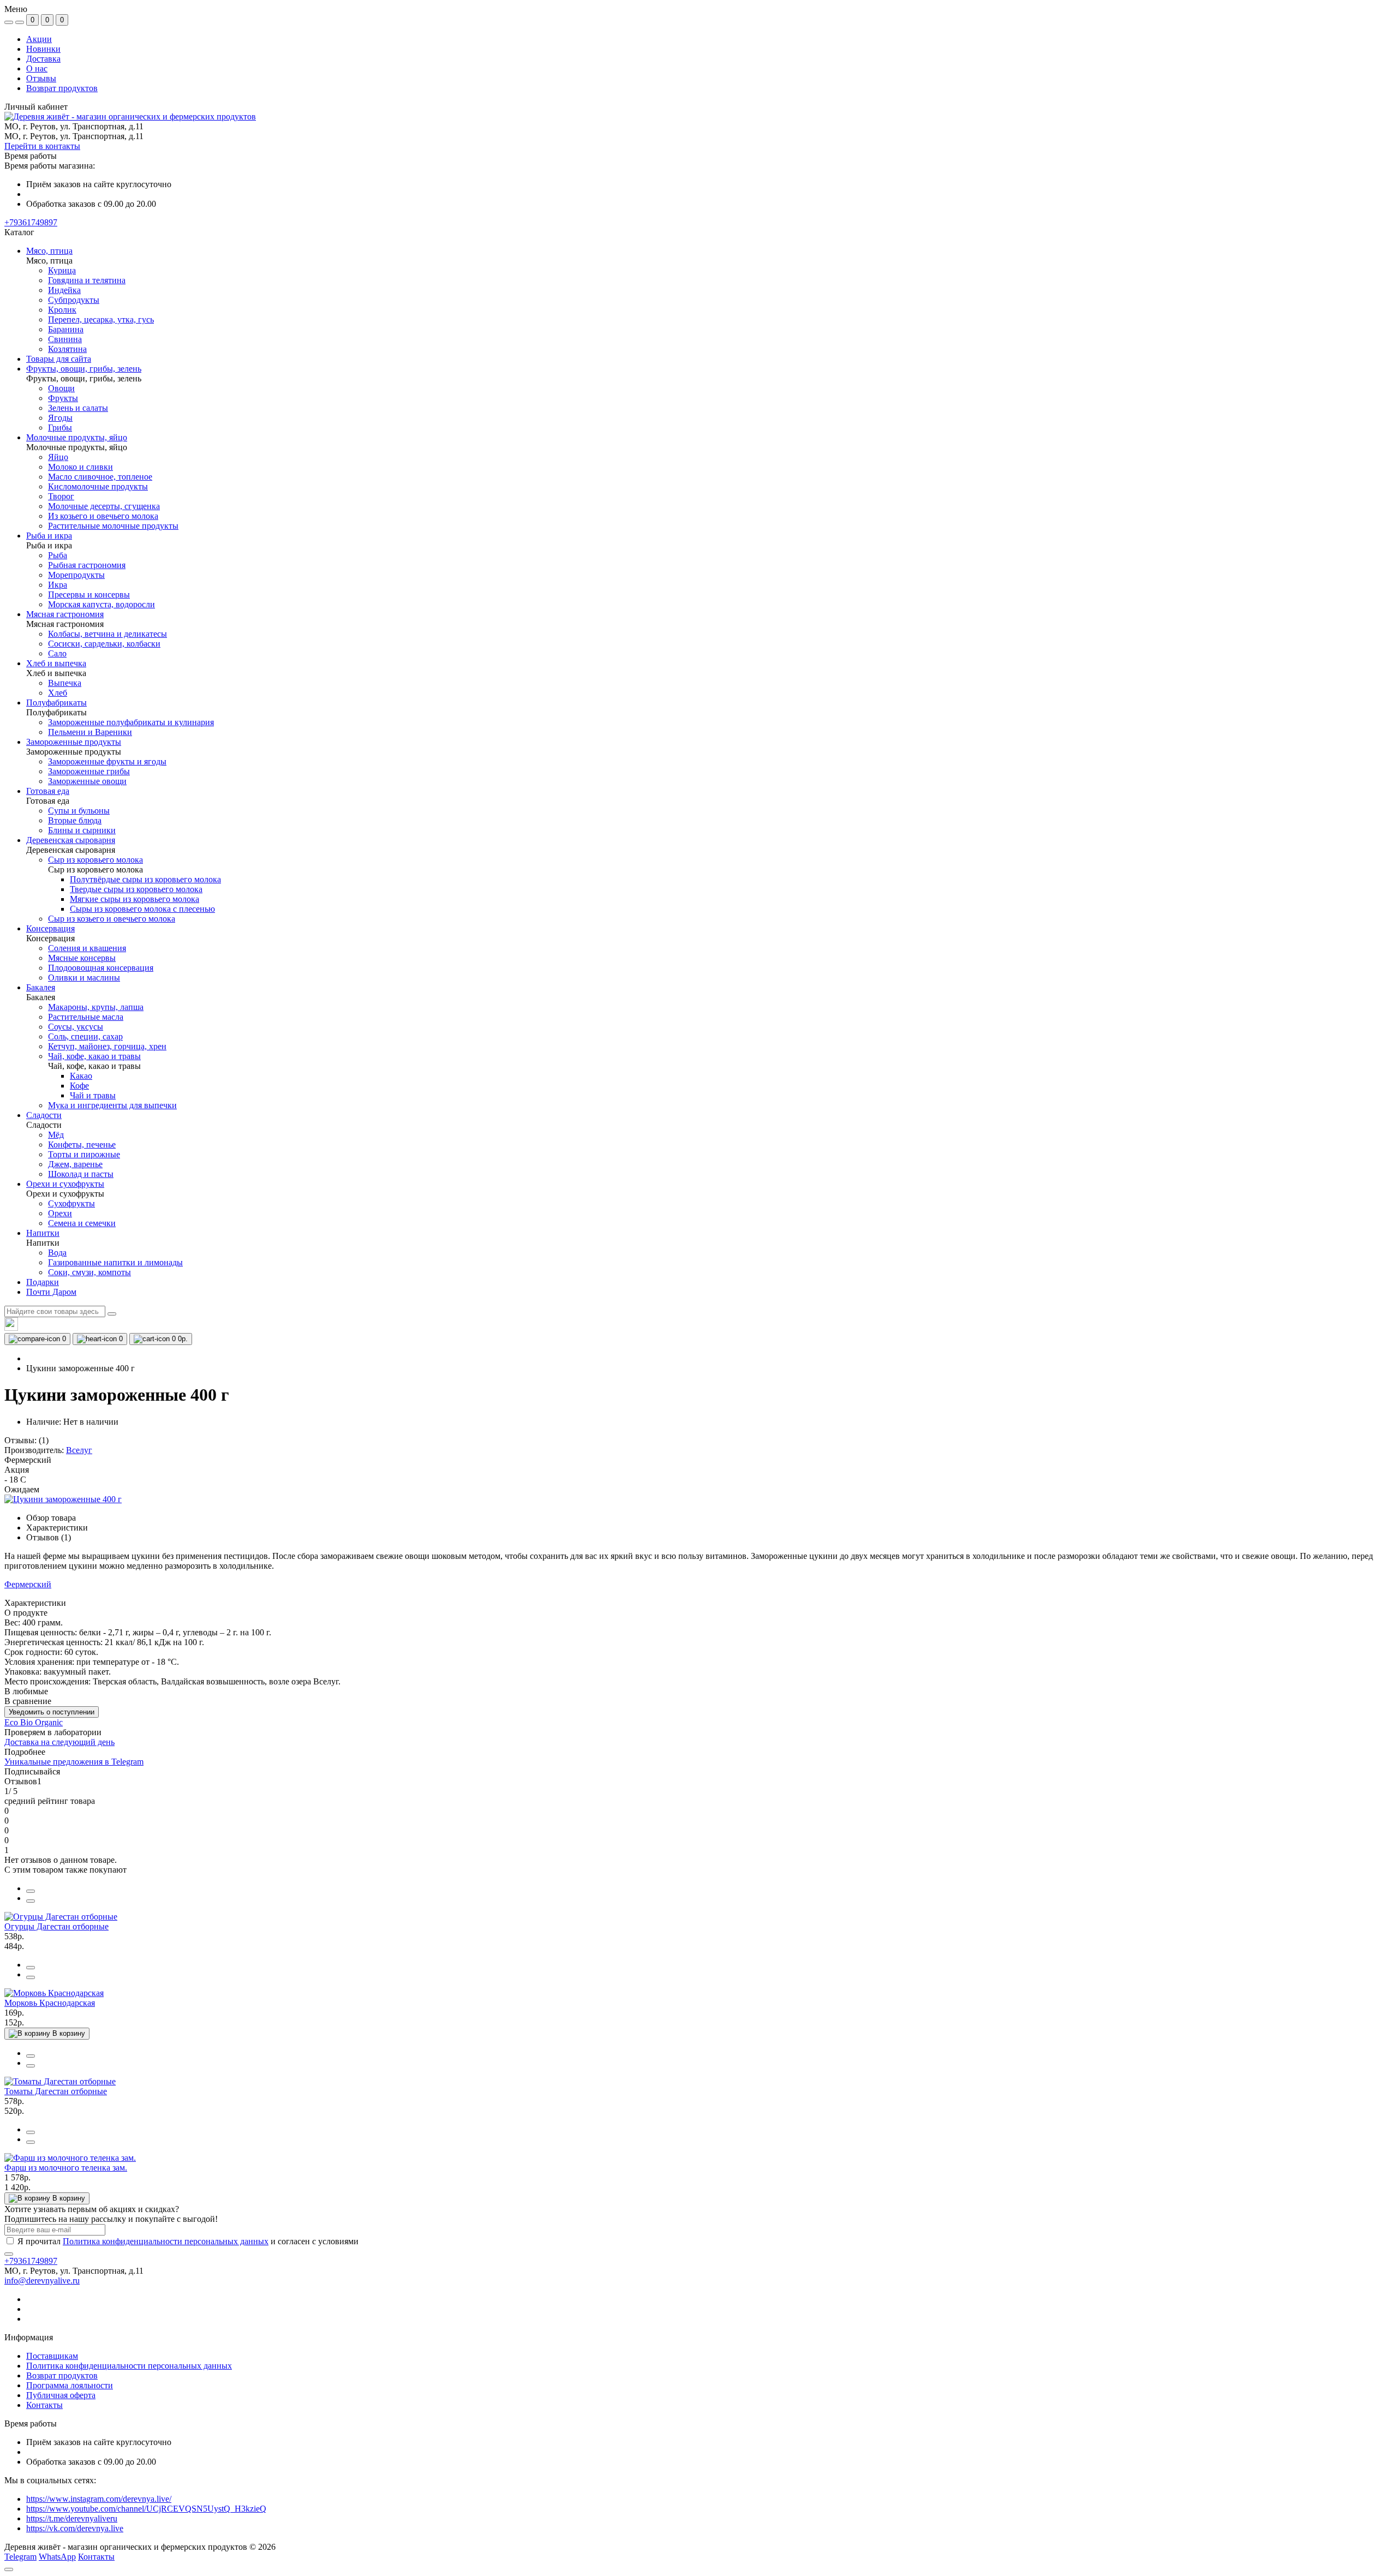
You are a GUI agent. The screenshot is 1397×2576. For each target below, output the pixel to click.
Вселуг (79, 1450)
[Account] (20, 22)
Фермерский (28, 1584)
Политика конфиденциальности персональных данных (166, 2241)
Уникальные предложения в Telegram (74, 1762)
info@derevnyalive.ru (42, 2281)
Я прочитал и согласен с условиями (188, 2241)
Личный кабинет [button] (36, 107)
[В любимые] (31, 1901)
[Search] (112, 1314)
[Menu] (9, 22)
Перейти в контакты (42, 146)
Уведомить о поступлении (52, 1712)
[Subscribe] (9, 2254)
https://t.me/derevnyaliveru (72, 2518)
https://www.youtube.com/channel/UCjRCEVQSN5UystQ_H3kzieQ (146, 2509)
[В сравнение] (31, 1891)
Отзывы (41, 78)
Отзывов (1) (49, 1537)
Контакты (44, 2405)
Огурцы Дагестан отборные (56, 1926)
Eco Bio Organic (34, 1722)
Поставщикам (52, 2356)
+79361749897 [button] (31, 2261)
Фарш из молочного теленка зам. (66, 2168)
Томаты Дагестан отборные (56, 2091)
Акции (39, 39)
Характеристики (57, 1528)
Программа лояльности (70, 2385)
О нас (37, 68)
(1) (44, 1440)
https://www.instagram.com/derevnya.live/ (99, 2499)
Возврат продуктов (62, 88)
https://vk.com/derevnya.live (75, 2528)
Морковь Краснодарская (50, 2003)
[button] (31, 222)
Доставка (43, 59)
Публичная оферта (61, 2395)
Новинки (43, 49)
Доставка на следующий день (59, 1742)
